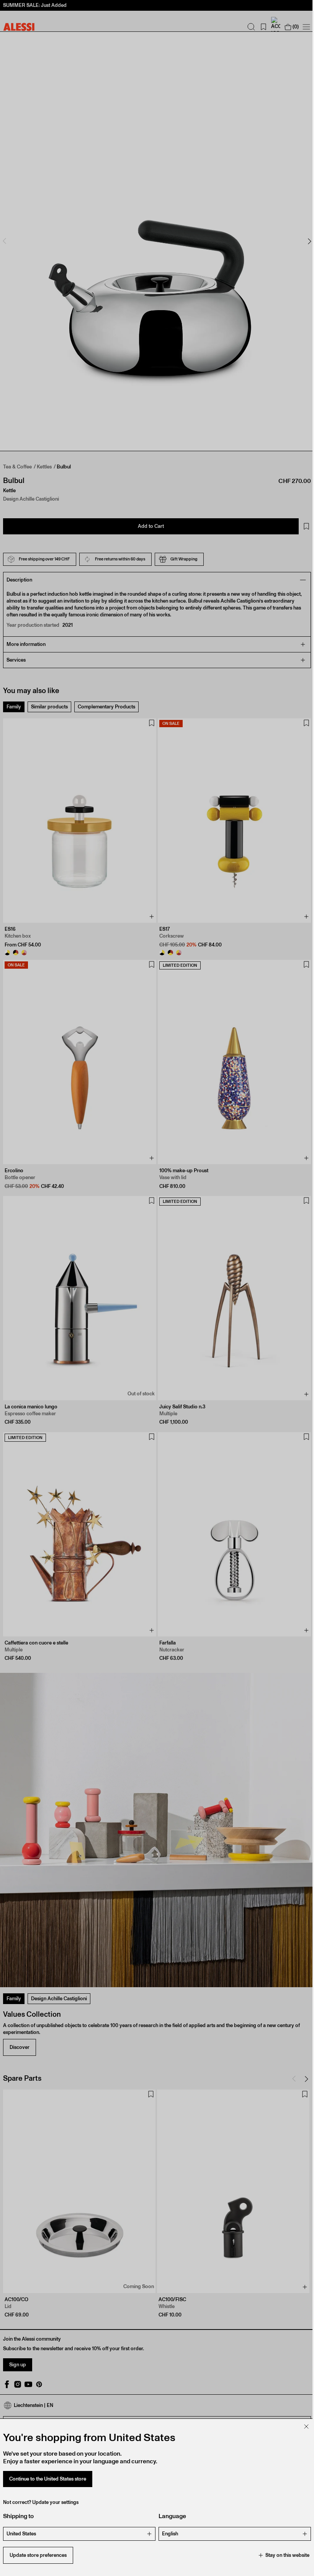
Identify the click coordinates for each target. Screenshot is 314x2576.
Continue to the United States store (48, 2479)
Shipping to (18, 2516)
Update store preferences (38, 2555)
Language (170, 2516)
